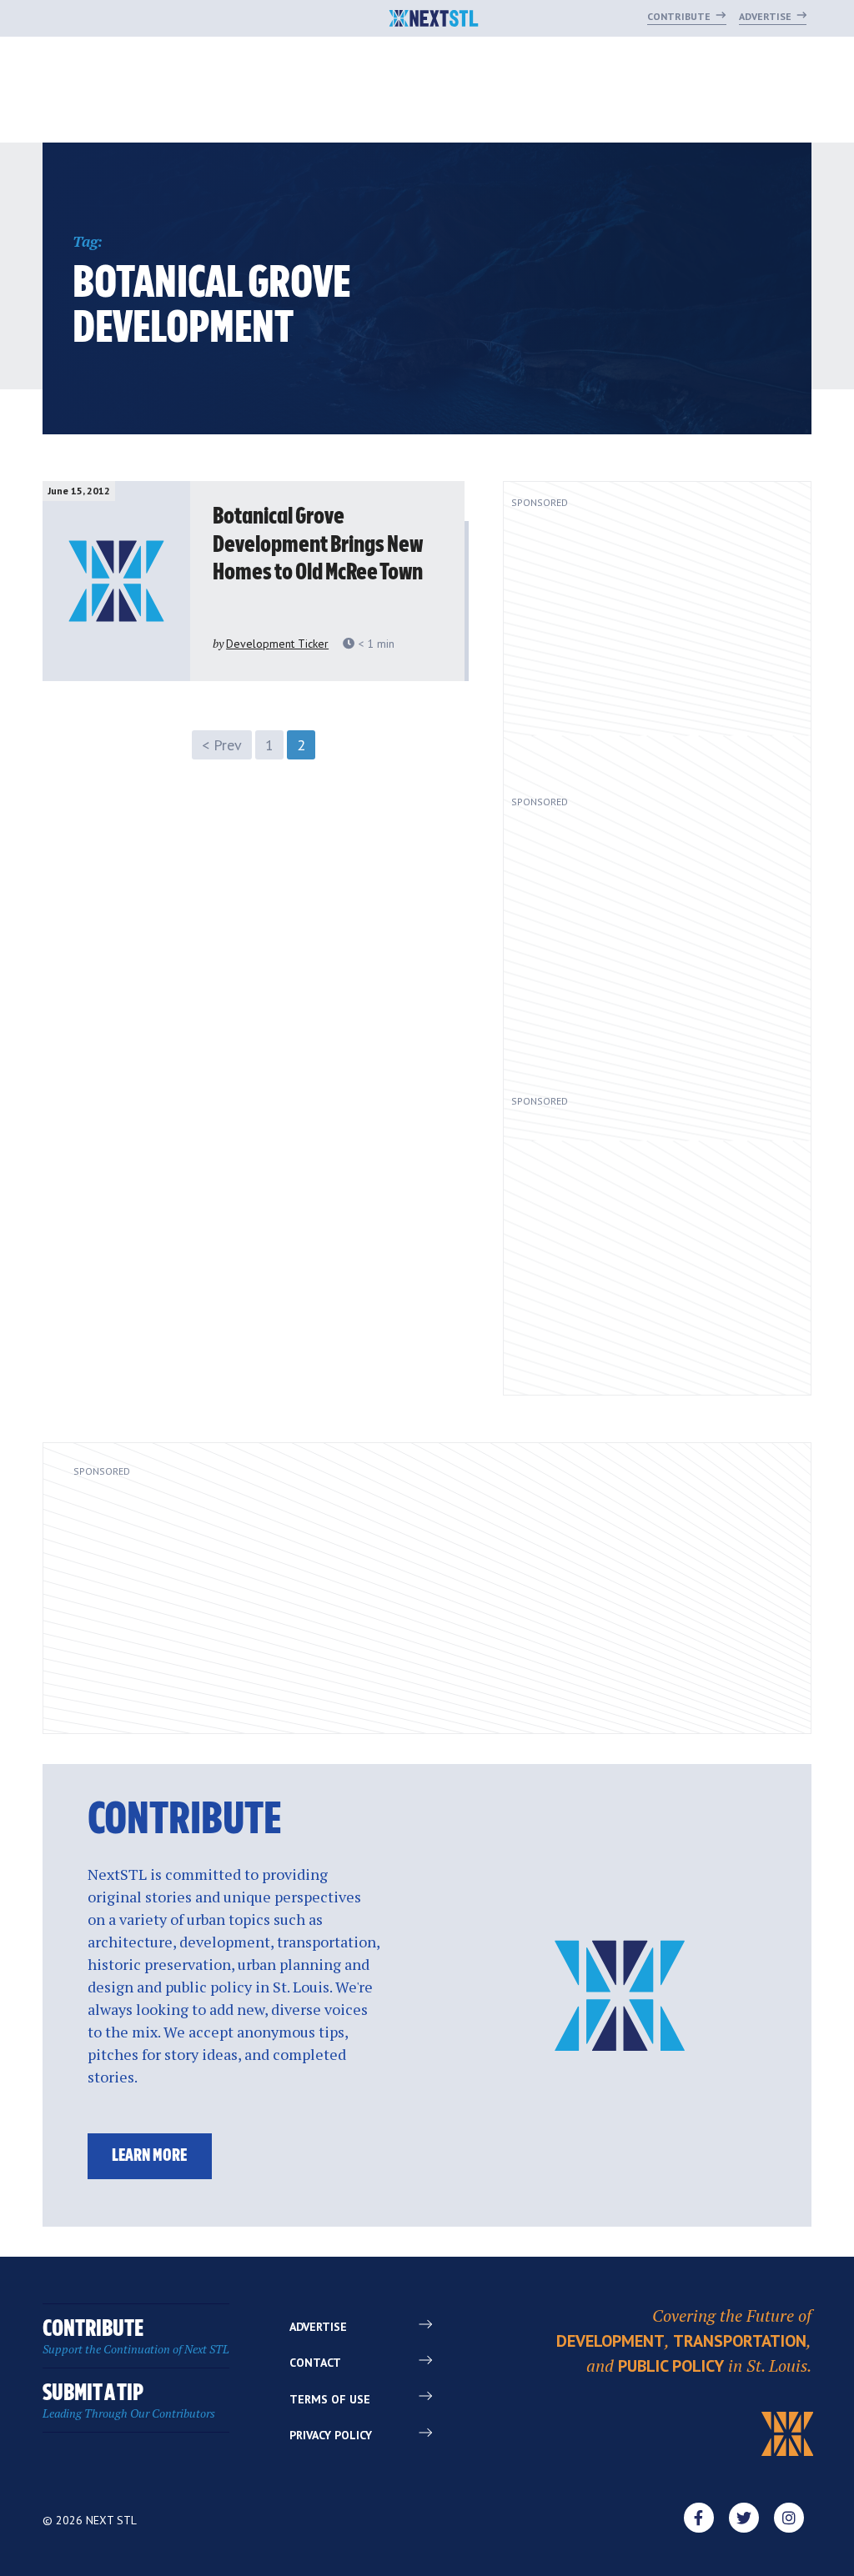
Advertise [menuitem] (318, 2327)
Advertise (766, 16)
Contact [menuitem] (315, 2363)
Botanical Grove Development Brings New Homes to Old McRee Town (318, 545)
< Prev (222, 745)
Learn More (149, 2156)
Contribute (680, 16)
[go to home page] (434, 20)
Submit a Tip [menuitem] (129, 2401)
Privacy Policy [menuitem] (331, 2435)
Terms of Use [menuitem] (330, 2399)
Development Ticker (277, 644)
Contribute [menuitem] (136, 2337)
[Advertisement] (645, 645)
